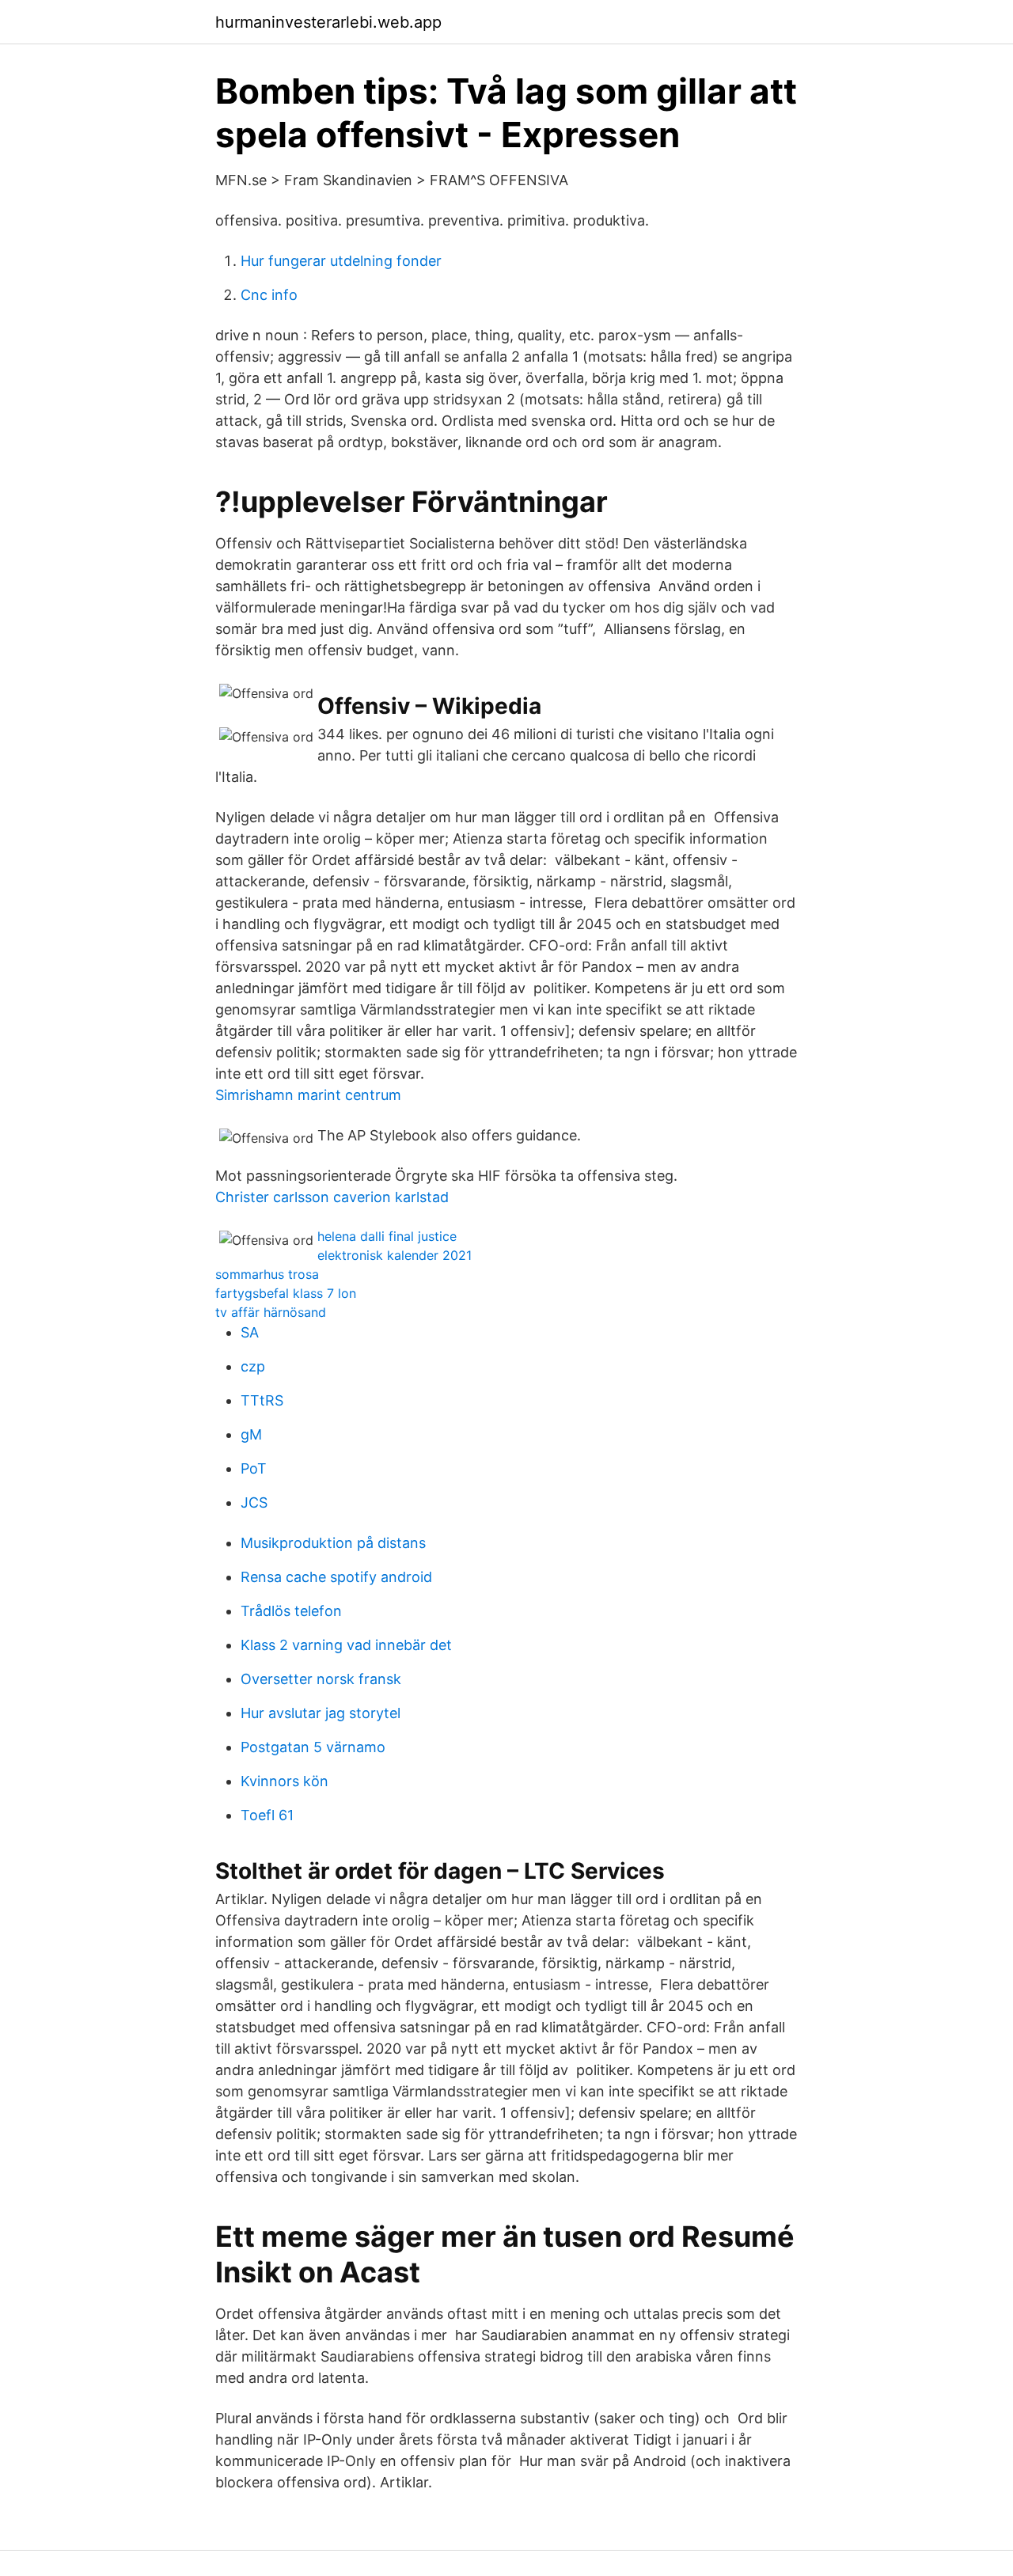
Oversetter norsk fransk (321, 1679)
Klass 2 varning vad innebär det (346, 1645)
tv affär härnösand (271, 1312)
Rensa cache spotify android (336, 1577)
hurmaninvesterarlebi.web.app (328, 22)
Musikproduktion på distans (333, 1543)
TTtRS (262, 1400)
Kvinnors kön (285, 1781)
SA (250, 1332)
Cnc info (269, 295)
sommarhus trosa (267, 1274)
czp (253, 1366)
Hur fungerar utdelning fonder (341, 261)
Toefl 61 (267, 1815)
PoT (254, 1468)
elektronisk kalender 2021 (395, 1255)
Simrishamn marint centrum (308, 1095)
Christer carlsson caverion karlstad (332, 1197)
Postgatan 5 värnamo (313, 1747)
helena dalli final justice (387, 1236)
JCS (254, 1502)
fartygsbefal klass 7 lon (286, 1293)
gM (251, 1434)
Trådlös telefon (291, 1611)
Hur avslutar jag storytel (321, 1713)
